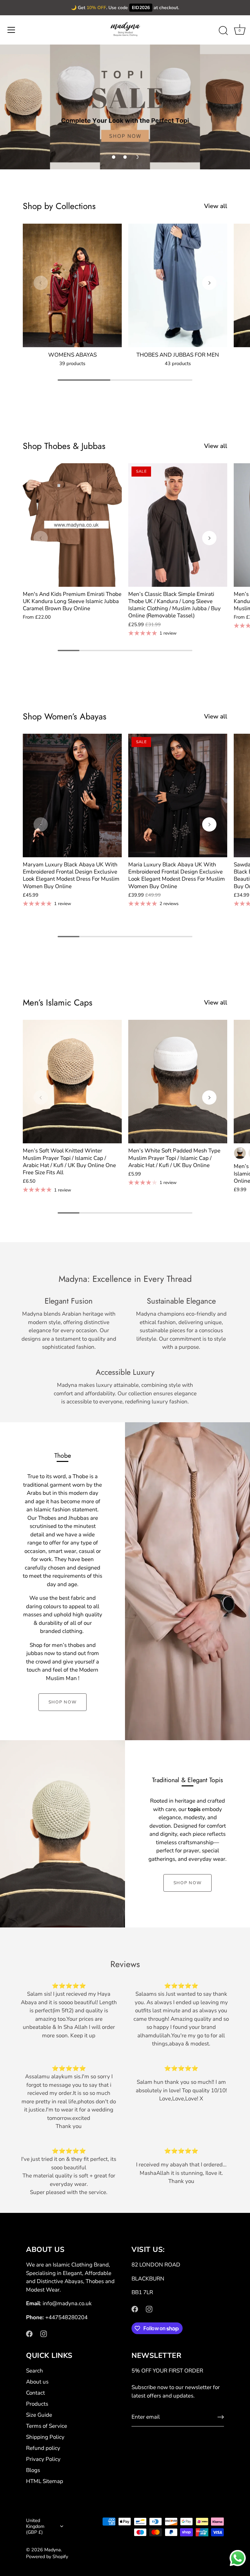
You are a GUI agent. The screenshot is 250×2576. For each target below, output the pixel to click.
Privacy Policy (43, 2459)
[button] (114, 157)
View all (216, 206)
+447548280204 (66, 2317)
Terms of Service (47, 2426)
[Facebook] (29, 2333)
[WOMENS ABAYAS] (72, 285)
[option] (125, 107)
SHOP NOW (188, 1883)
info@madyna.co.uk (67, 2303)
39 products (72, 363)
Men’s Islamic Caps (58, 1003)
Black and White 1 (240, 1153)
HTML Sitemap (45, 2481)
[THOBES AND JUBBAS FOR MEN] (178, 285)
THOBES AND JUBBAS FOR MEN (178, 355)
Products (37, 2404)
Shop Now (63, 1702)
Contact (35, 2393)
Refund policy (43, 2448)
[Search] (223, 31)
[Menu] (11, 30)
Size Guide (39, 2415)
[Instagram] (44, 2333)
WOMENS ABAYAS (72, 355)
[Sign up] (221, 2417)
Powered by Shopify (47, 2556)
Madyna (53, 2550)
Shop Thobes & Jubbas (64, 446)
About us (37, 2382)
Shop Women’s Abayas (65, 716)
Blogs (33, 2470)
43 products (178, 363)
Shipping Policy (45, 2437)
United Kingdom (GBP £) (35, 2526)
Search (35, 2371)
